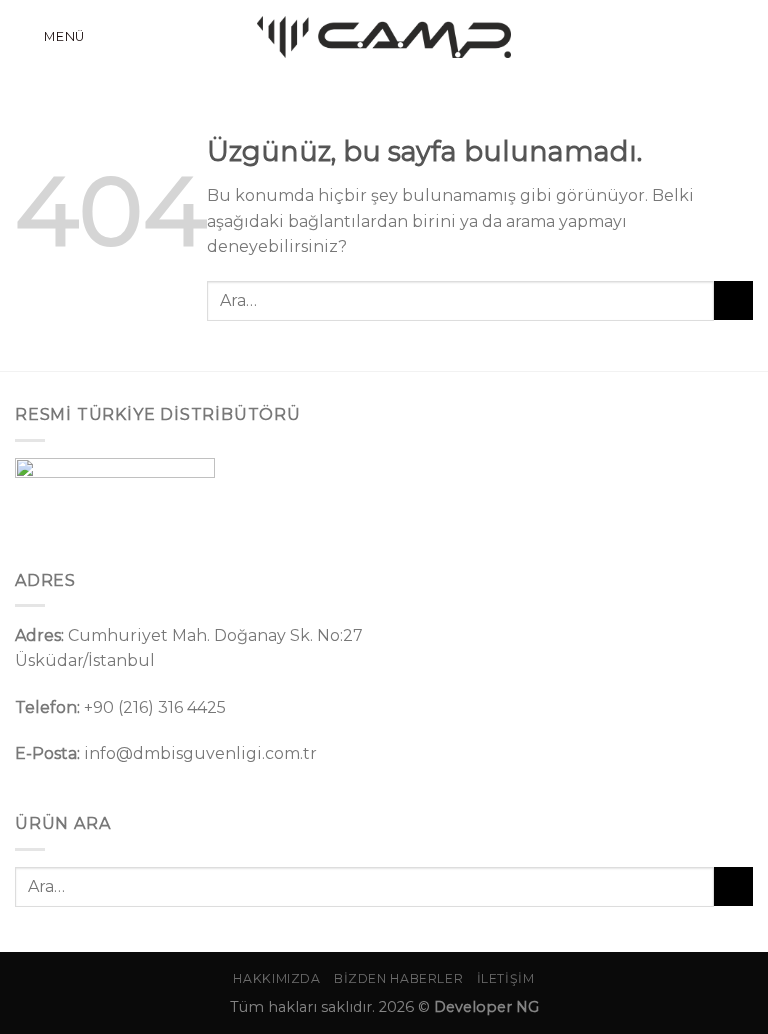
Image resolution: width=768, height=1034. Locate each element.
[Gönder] (733, 300)
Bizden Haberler (398, 978)
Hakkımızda (276, 978)
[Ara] (745, 36)
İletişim (506, 978)
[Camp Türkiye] (384, 37)
